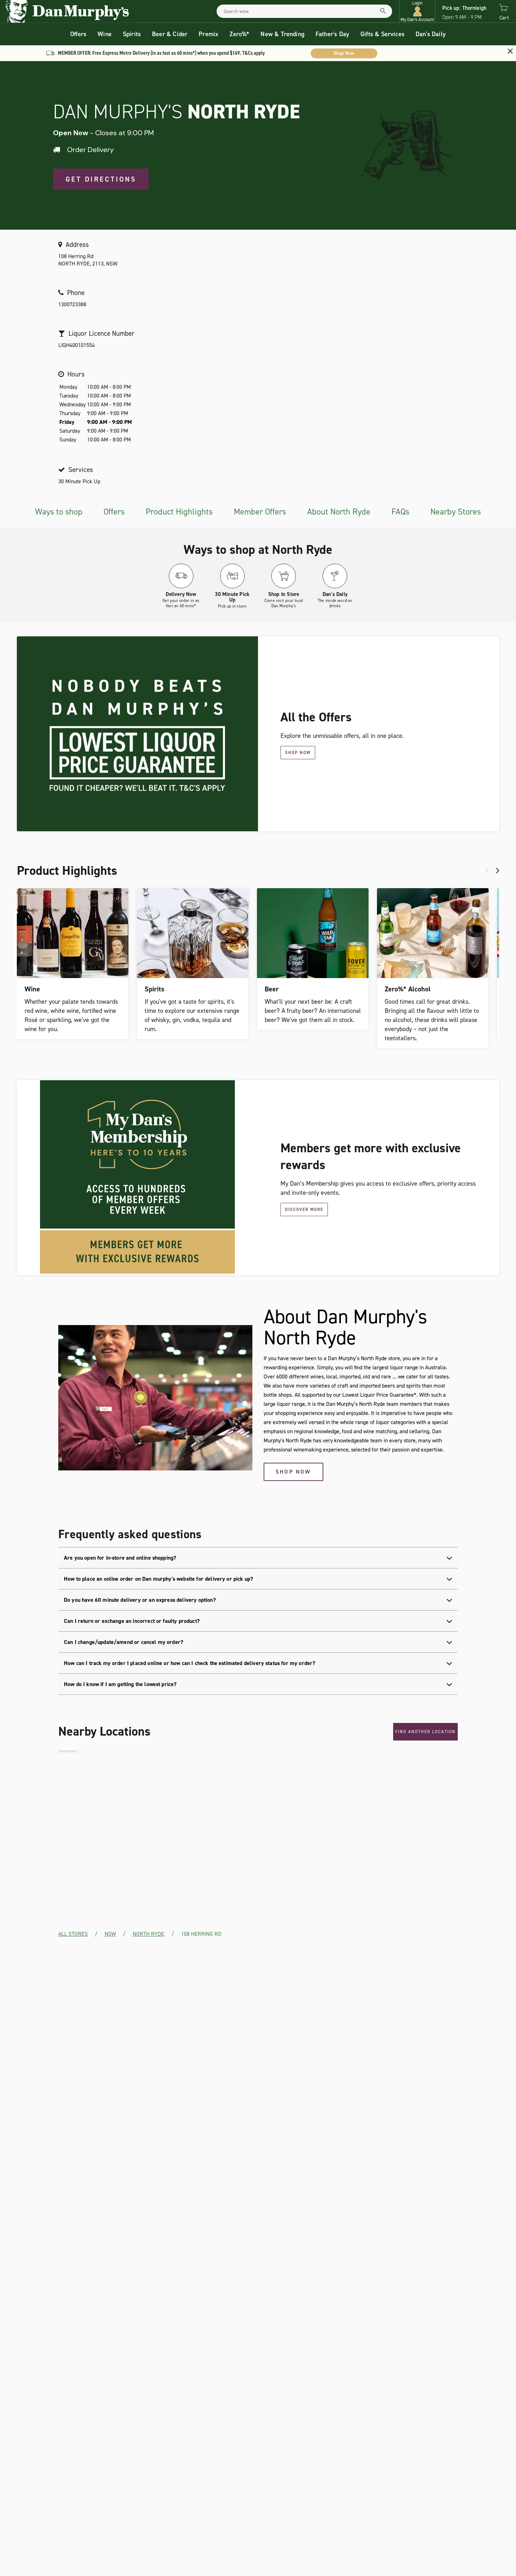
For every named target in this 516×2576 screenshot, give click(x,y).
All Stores (73, 1934)
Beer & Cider (170, 34)
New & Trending (282, 34)
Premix (209, 34)
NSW (110, 1934)
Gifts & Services (382, 34)
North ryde (148, 1934)
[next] (498, 871)
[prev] (487, 871)
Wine (105, 34)
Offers (78, 34)
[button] (417, 11)
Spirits (132, 34)
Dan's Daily (431, 34)
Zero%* (239, 34)
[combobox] (304, 11)
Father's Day (332, 34)
